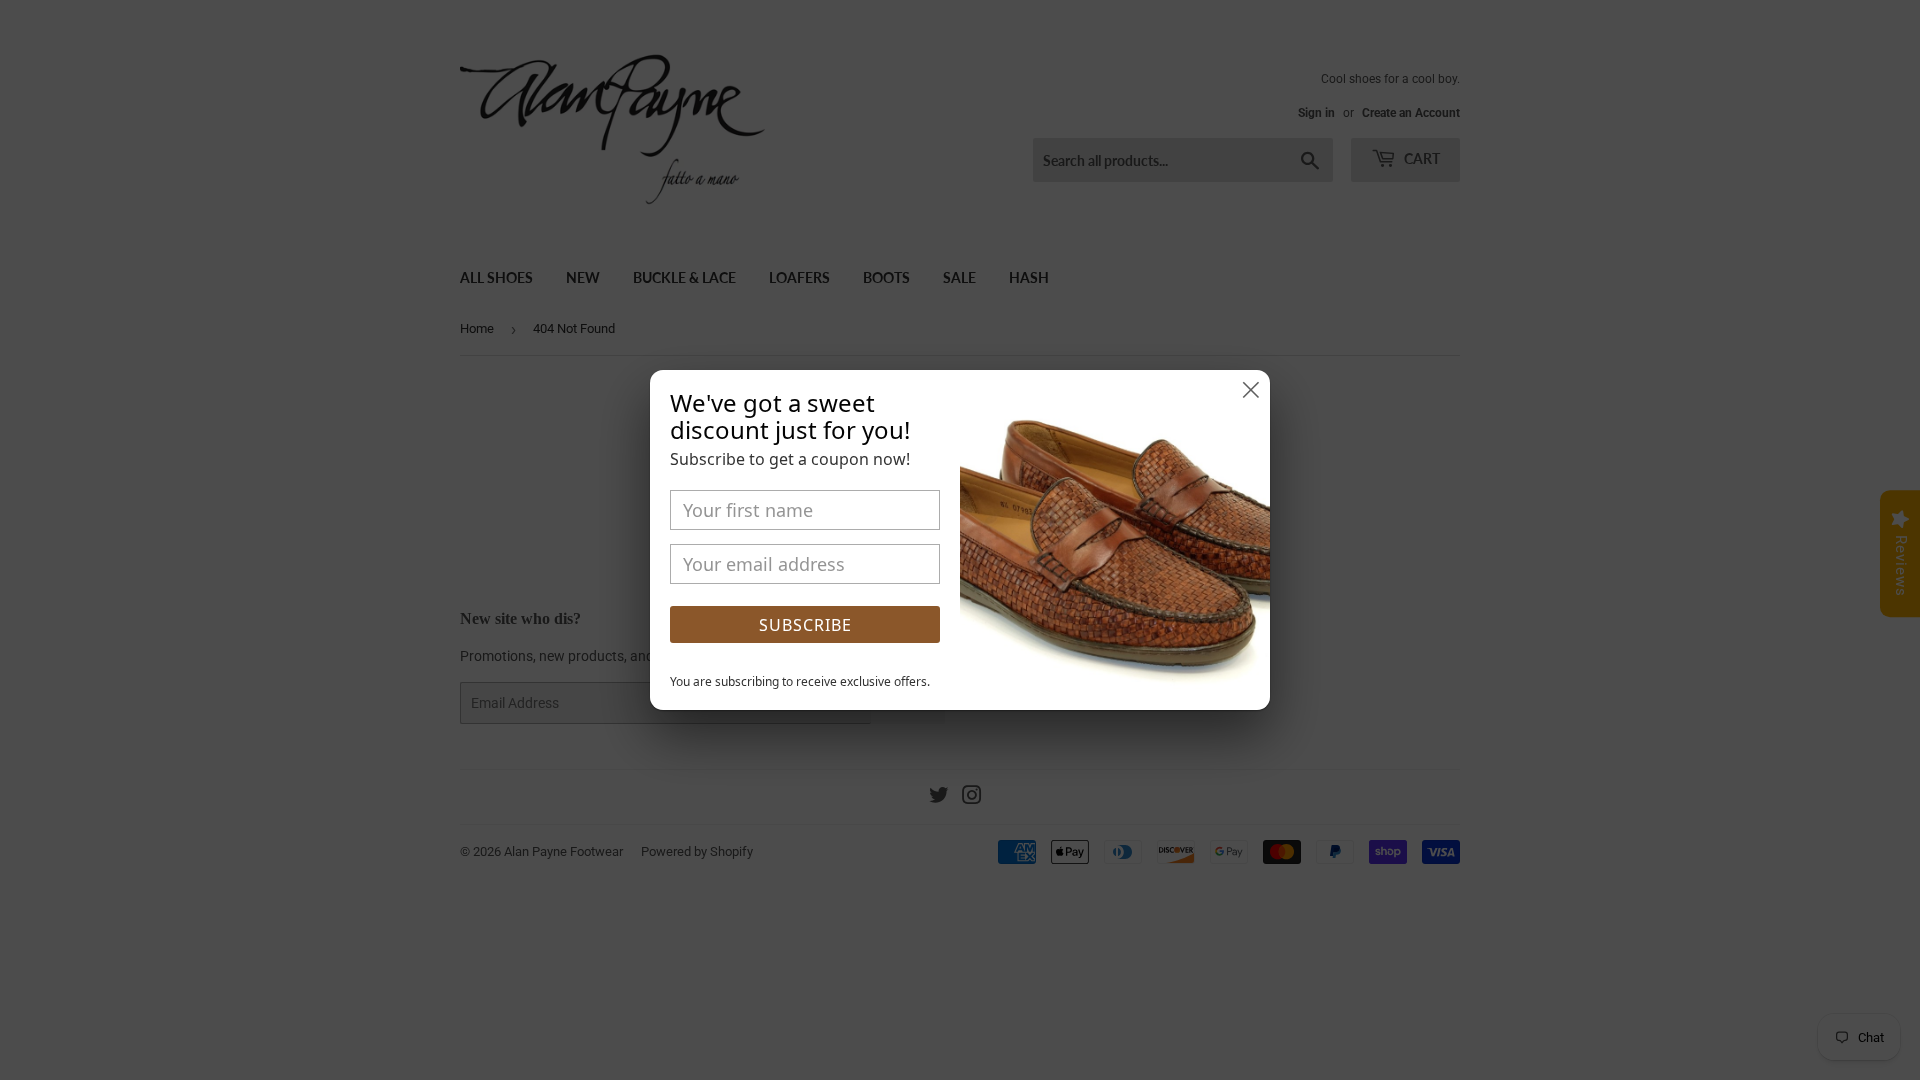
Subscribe (805, 625)
